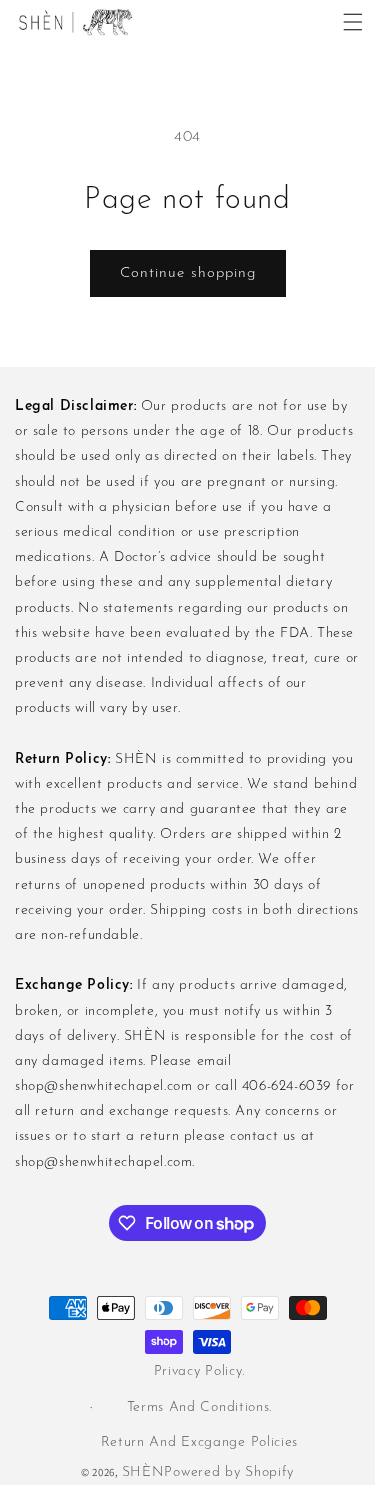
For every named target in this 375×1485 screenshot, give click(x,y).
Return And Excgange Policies (200, 1442)
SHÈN (143, 1472)
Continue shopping (188, 273)
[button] (353, 22)
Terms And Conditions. (200, 1407)
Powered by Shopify (229, 1472)
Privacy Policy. (200, 1371)
